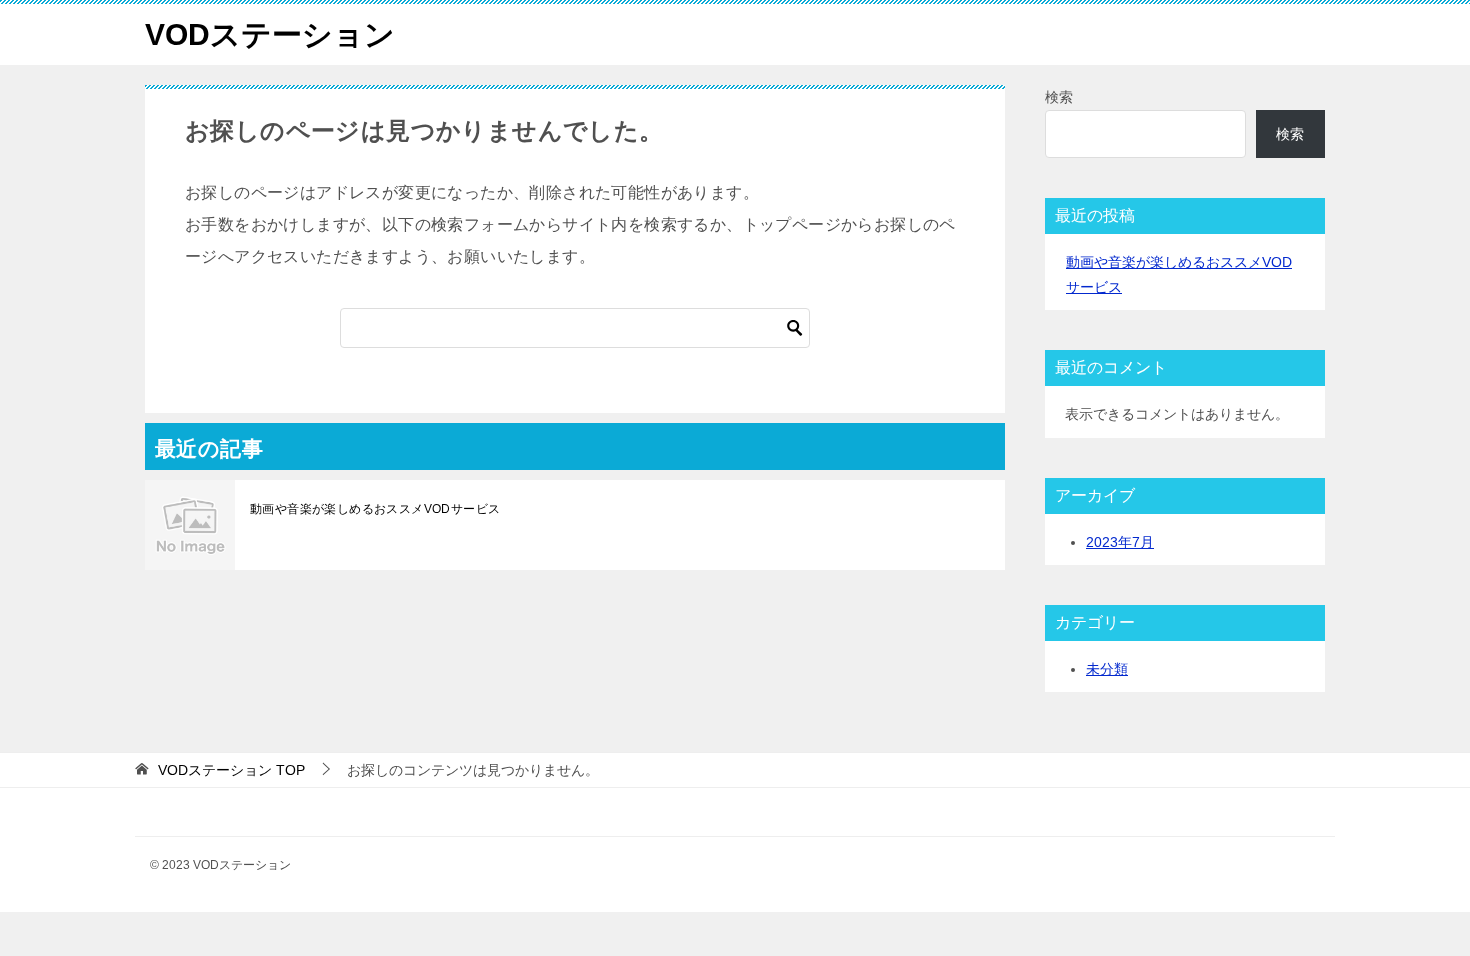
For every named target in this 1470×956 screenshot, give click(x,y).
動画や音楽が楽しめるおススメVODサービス (375, 509)
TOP (231, 770)
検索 (1059, 97)
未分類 (1107, 669)
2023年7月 (1120, 542)
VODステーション (270, 34)
